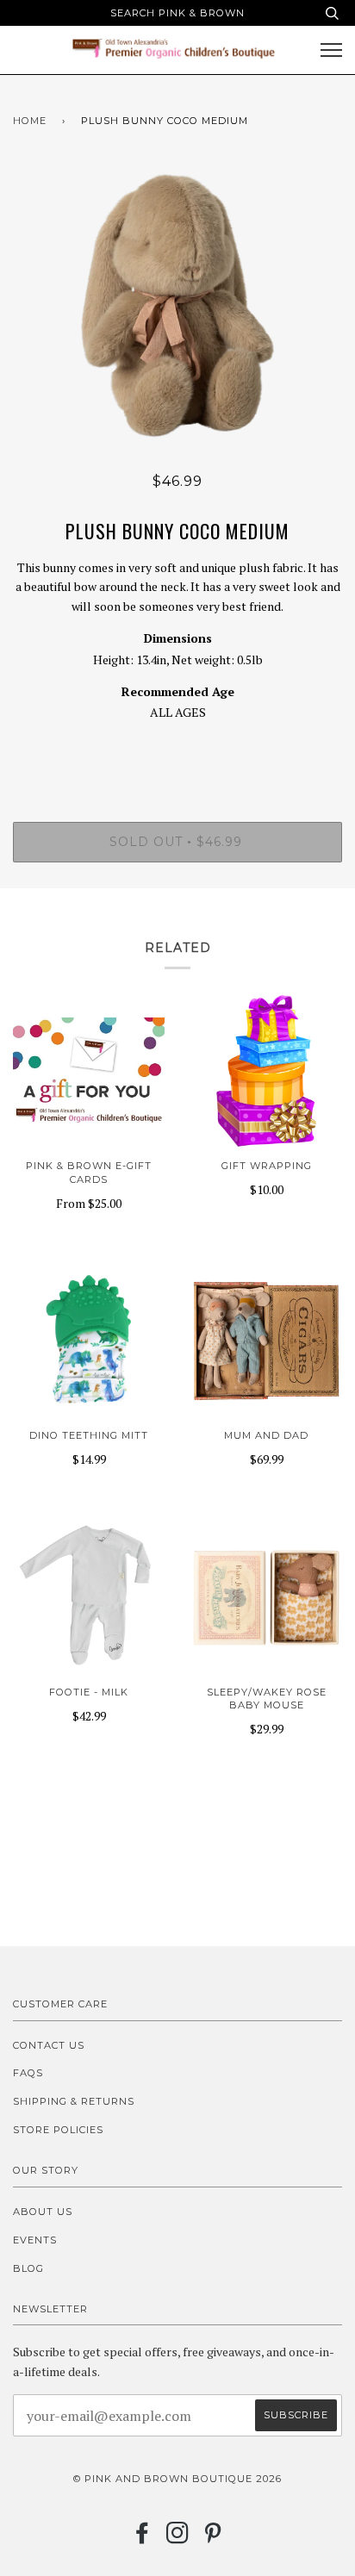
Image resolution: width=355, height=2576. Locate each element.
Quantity (178, 749)
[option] (177, 305)
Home (30, 121)
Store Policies (58, 2130)
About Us (43, 2212)
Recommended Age (178, 691)
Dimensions (178, 638)
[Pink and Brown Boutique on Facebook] (143, 2538)
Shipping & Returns (74, 2101)
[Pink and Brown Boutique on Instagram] (178, 2538)
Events (35, 2240)
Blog (28, 2268)
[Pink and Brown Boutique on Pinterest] (213, 2538)
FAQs (28, 2073)
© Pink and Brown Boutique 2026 (177, 2479)
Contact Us (49, 2045)
